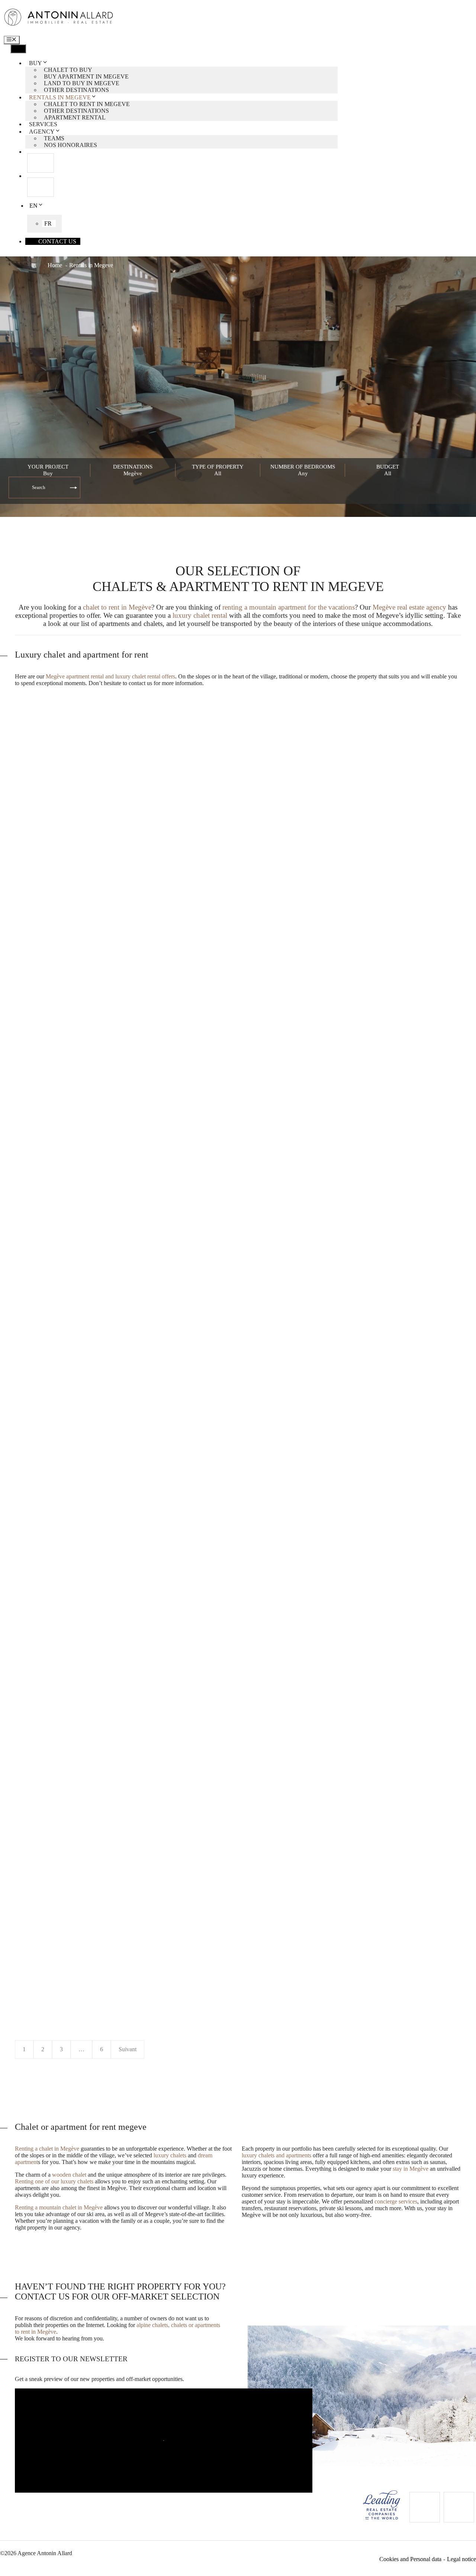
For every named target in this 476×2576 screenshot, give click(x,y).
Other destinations (76, 90)
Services (43, 124)
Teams (54, 138)
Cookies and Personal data (410, 2559)
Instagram (41, 187)
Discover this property (58, 953)
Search (39, 487)
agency (42, 132)
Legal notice (461, 2559)
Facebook (41, 163)
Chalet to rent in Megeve (87, 104)
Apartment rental (75, 117)
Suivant (128, 2049)
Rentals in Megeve (60, 97)
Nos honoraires (70, 145)
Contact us (57, 241)
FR (48, 223)
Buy (36, 63)
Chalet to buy (68, 70)
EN (33, 206)
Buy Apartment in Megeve (86, 76)
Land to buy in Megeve (82, 83)
